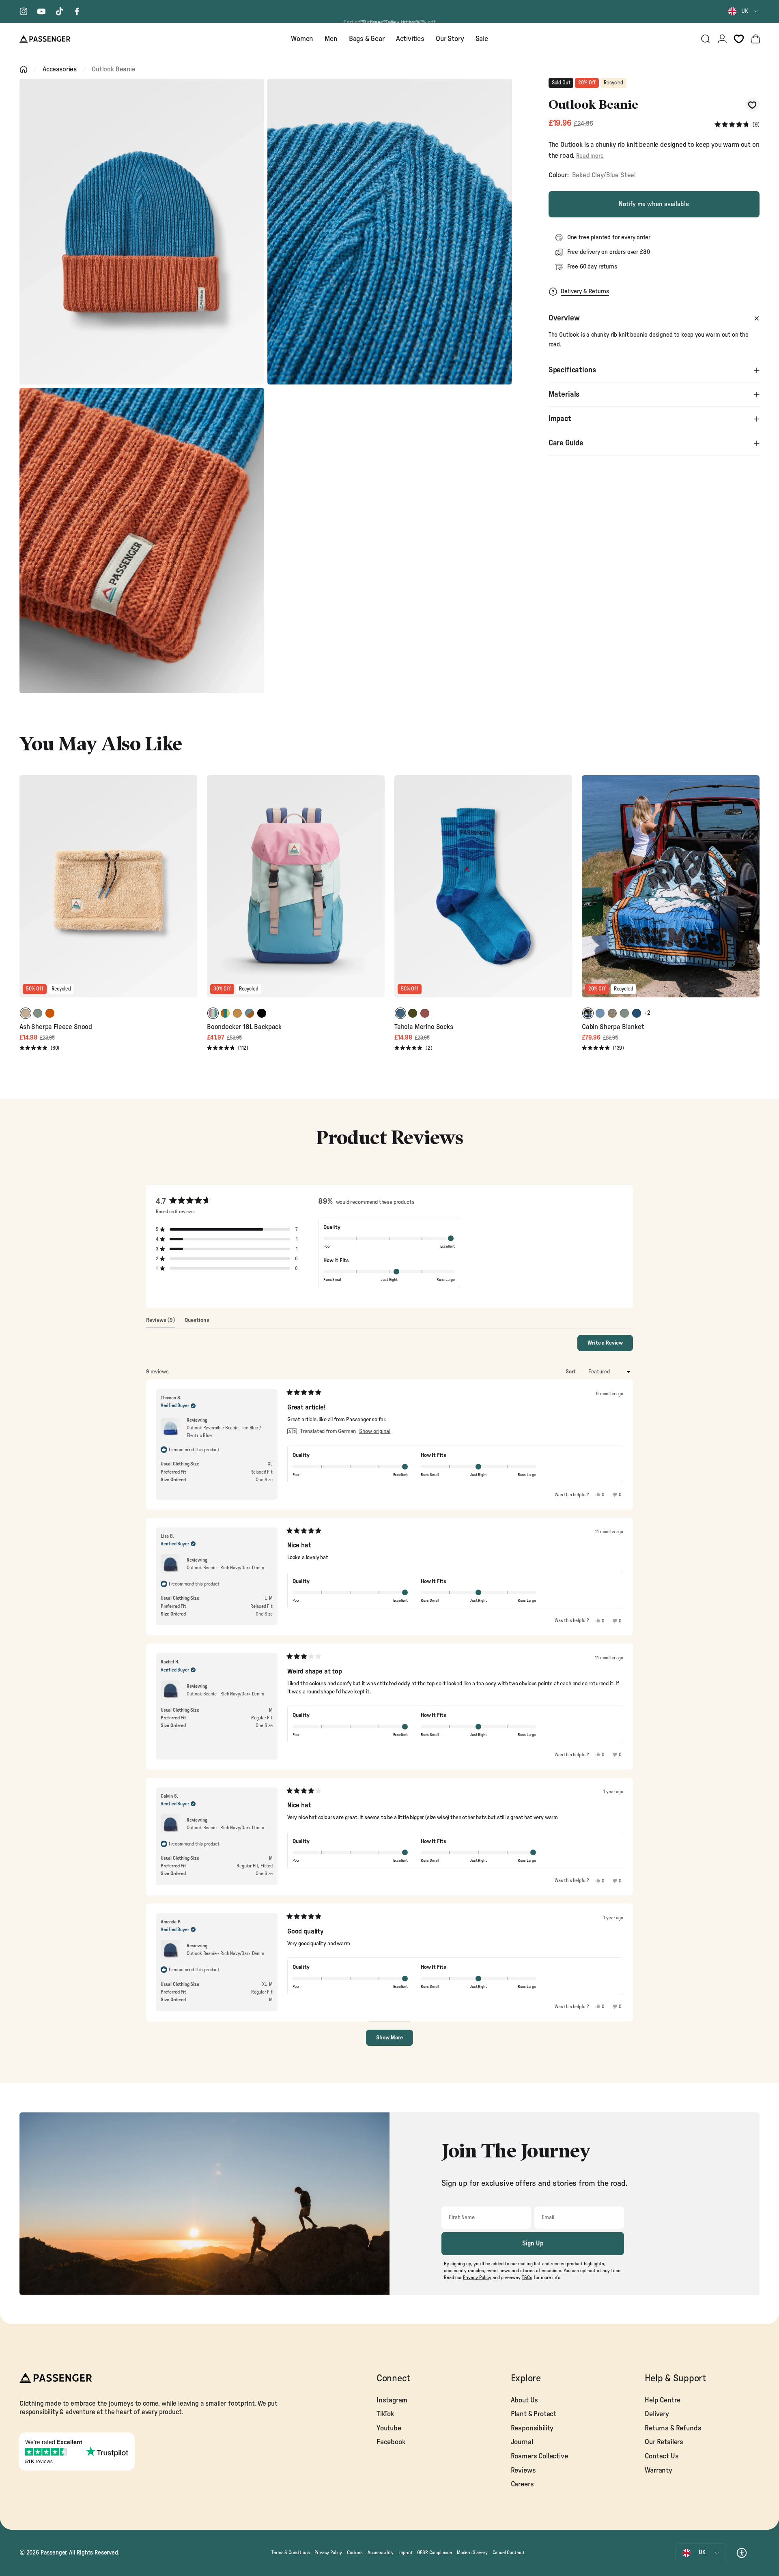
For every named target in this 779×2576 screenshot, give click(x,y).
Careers (522, 2484)
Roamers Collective (539, 2456)
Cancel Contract (509, 2552)
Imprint (406, 2552)
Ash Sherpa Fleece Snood (56, 1027)
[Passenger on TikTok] (59, 11)
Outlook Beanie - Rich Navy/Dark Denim (225, 1568)
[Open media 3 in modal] (142, 541)
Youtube (389, 2428)
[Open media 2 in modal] (390, 232)
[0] (739, 39)
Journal (522, 2442)
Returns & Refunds (673, 2428)
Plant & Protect (534, 2414)
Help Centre (662, 2400)
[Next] (190, 892)
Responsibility (532, 2428)
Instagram (392, 2400)
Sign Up (533, 2243)
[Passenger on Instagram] (24, 11)
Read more (590, 156)
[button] (737, 125)
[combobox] (744, 11)
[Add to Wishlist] (752, 105)
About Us (525, 2400)
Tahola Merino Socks (424, 1027)
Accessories (60, 69)
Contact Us (662, 2456)
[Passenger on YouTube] (41, 11)
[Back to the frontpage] (24, 69)
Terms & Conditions (291, 2552)
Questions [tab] (197, 1322)
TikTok (385, 2414)
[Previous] (27, 892)
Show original (375, 1431)
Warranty (658, 2470)
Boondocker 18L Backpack (244, 1027)
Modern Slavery (472, 2552)
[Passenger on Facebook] (77, 11)
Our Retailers (664, 2442)
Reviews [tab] (160, 1322)
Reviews (523, 2470)
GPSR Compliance (434, 2552)
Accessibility (381, 2552)
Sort (571, 1372)
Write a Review (610, 1345)
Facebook (391, 2442)
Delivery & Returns (585, 291)
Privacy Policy (328, 2552)
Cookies (355, 2552)
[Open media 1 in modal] (142, 232)
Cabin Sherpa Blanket (613, 1027)
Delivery (657, 2414)
